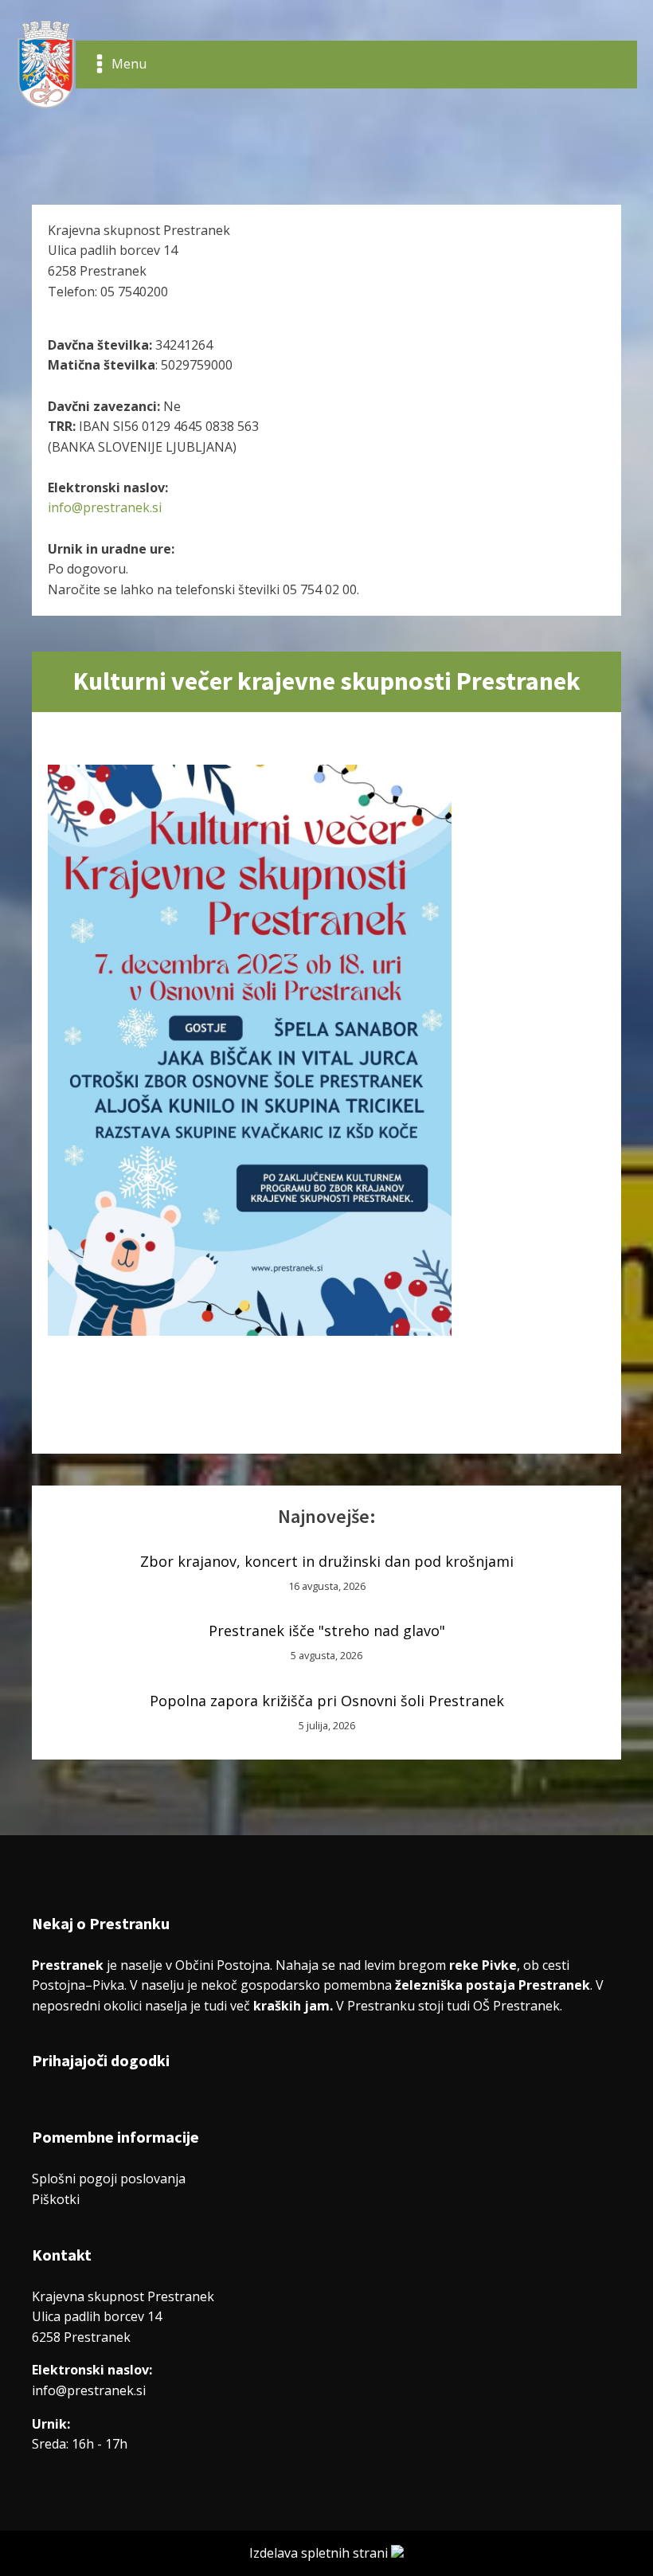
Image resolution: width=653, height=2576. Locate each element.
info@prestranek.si (105, 507)
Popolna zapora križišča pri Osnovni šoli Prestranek (327, 1701)
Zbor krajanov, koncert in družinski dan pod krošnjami (327, 1561)
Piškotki (56, 2199)
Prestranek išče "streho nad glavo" (327, 1631)
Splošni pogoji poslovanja (109, 2179)
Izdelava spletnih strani (320, 2553)
